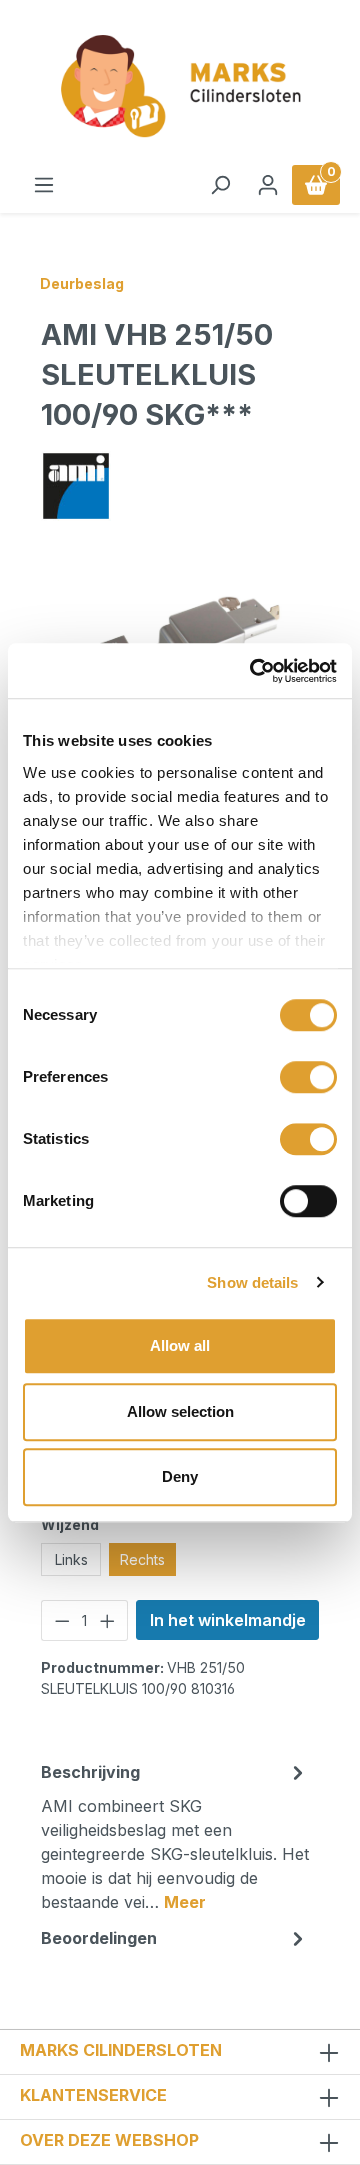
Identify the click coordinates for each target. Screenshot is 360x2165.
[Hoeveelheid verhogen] (108, 1620)
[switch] (308, 1077)
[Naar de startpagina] (180, 86)
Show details (252, 1282)
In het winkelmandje (228, 1620)
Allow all (180, 1345)
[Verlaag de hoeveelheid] (62, 1620)
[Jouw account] (268, 185)
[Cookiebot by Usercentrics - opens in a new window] (254, 671)
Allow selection (180, 1411)
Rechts (142, 1559)
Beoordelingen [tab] (99, 1938)
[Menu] (44, 185)
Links (71, 1559)
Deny (180, 1476)
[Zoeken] (220, 185)
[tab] (175, 1836)
